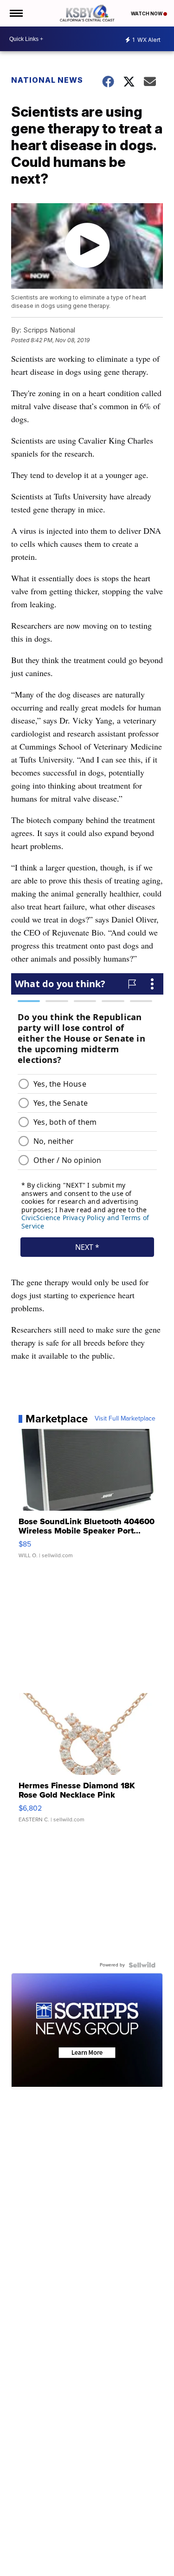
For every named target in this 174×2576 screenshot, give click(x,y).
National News (47, 80)
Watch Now (147, 13)
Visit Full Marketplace (125, 1419)
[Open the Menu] (16, 13)
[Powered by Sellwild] (142, 1965)
